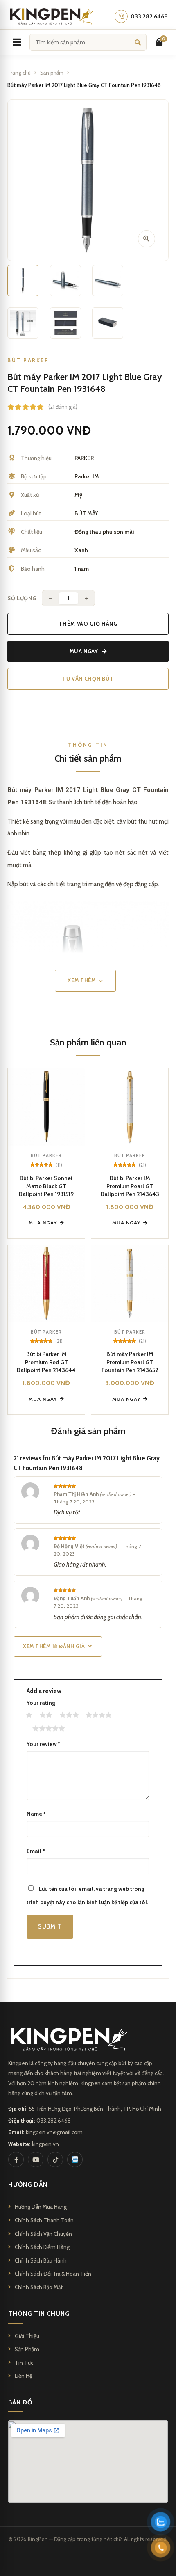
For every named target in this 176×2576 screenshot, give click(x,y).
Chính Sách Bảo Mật (39, 2287)
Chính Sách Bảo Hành (41, 2260)
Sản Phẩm (27, 2349)
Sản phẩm (52, 73)
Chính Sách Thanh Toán (44, 2220)
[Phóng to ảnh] (147, 239)
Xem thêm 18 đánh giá (54, 1646)
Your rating (41, 1703)
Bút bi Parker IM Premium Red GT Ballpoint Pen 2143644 (46, 1362)
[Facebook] (16, 2160)
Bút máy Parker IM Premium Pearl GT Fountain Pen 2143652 (130, 1362)
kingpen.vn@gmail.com (54, 2132)
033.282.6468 (54, 2121)
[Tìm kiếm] (138, 42)
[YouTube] (36, 2160)
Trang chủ (19, 73)
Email (36, 1851)
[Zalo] (75, 2160)
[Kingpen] (51, 16)
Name (36, 1814)
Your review (43, 1744)
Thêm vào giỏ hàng (88, 624)
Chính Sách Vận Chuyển (43, 2234)
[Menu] (17, 42)
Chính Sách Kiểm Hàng (42, 2247)
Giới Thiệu (27, 2336)
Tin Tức (24, 2363)
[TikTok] (55, 2160)
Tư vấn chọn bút (88, 679)
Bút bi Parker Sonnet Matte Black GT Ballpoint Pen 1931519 (46, 1186)
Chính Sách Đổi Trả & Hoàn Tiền (53, 2274)
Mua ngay (84, 651)
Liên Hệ (24, 2376)
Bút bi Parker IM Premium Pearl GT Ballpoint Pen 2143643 (130, 1186)
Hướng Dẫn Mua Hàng (41, 2207)
